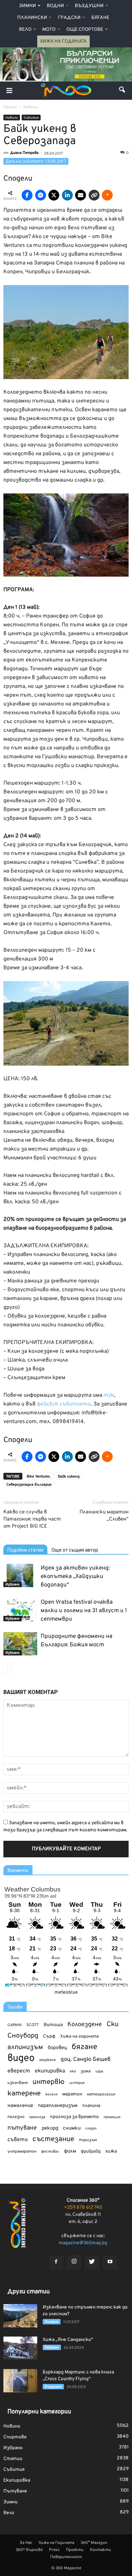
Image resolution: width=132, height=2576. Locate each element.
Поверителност (66, 2557)
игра (99, 2071)
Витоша (53, 2025)
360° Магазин (94, 2543)
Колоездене (85, 2025)
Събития (31, 118)
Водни (55, 6)
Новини (12, 118)
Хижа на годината (80, 2037)
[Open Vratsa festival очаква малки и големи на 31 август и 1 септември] (20, 1610)
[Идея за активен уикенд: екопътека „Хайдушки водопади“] (20, 1575)
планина (91, 2106)
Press (54, 2550)
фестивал (50, 2152)
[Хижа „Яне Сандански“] (20, 2348)
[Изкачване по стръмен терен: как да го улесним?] (20, 2316)
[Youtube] (110, 2262)
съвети (18, 2140)
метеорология (101, 2094)
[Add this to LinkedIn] (67, 195)
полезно (16, 2117)
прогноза (37, 2117)
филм (70, 2151)
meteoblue (66, 1992)
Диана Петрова (24, 153)
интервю (49, 2082)
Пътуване (15, 2491)
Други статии (29, 2292)
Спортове (15, 2437)
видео (21, 2058)
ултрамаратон (22, 2152)
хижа (111, 2151)
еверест (19, 2071)
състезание (53, 2139)
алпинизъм (25, 2048)
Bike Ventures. (39, 1477)
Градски (69, 18)
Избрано (13, 1585)
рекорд (50, 2128)
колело (51, 2094)
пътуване (22, 2128)
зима (86, 2071)
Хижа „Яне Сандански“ (68, 2340)
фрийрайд (91, 2152)
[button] (123, 91)
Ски (113, 2025)
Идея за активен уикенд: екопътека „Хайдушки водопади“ (75, 1577)
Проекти (75, 2550)
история (77, 2083)
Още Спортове (85, 30)
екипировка (50, 2071)
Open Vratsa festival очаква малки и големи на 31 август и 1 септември (84, 1611)
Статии (13, 2459)
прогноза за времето (74, 2117)
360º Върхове (29, 2550)
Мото (49, 30)
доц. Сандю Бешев (86, 2059)
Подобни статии (25, 1550)
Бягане (100, 18)
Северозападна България (29, 1485)
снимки (72, 2128)
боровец (57, 2048)
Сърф (49, 2036)
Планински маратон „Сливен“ (104, 1516)
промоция (112, 2117)
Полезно (52, 2322)
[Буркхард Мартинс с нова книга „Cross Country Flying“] (20, 2381)
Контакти (101, 2550)
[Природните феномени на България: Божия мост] (20, 1644)
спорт (91, 2129)
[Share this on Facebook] (27, 195)
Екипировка (17, 2480)
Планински (32, 18)
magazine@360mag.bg (83, 2243)
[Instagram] (74, 2262)
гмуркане (48, 2060)
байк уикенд (69, 1477)
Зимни (27, 6)
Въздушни (89, 6)
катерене (24, 2094)
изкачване (18, 2083)
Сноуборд (23, 2036)
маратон (72, 2094)
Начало (10, 107)
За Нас (26, 2543)
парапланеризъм (58, 2106)
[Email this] (81, 195)
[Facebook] (56, 2262)
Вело (25, 30)
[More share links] (107, 195)
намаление (20, 2106)
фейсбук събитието (64, 1404)
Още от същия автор (75, 1550)
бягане (84, 2047)
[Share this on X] (54, 195)
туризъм (88, 2140)
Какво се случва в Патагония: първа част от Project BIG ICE (32, 1519)
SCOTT (33, 2025)
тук (109, 1395)
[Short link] (94, 195)
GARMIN (15, 2025)
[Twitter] (92, 2262)
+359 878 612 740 (83, 2208)
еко (73, 2071)
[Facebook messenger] (41, 195)
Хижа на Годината (63, 41)
